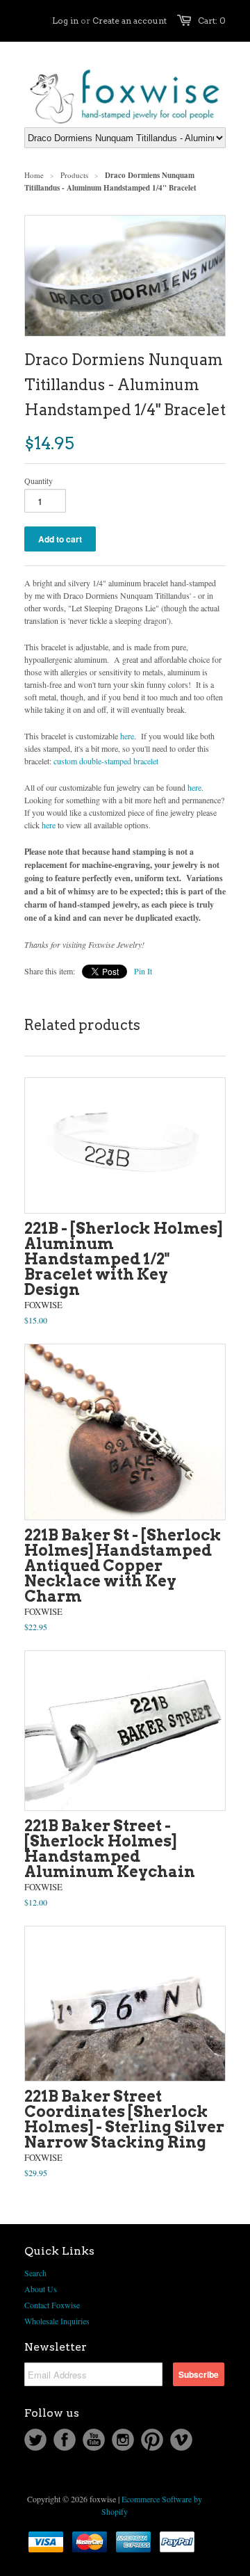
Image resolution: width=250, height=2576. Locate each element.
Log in (65, 21)
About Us (41, 2289)
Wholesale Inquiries (57, 2321)
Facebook (65, 2440)
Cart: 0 (212, 21)
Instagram (123, 2440)
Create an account (130, 21)
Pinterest (152, 2440)
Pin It (143, 971)
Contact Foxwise (52, 2305)
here (127, 736)
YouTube (94, 2440)
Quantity (39, 481)
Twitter (35, 2440)
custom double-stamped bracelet (106, 761)
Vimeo (181, 2440)
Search (35, 2273)
